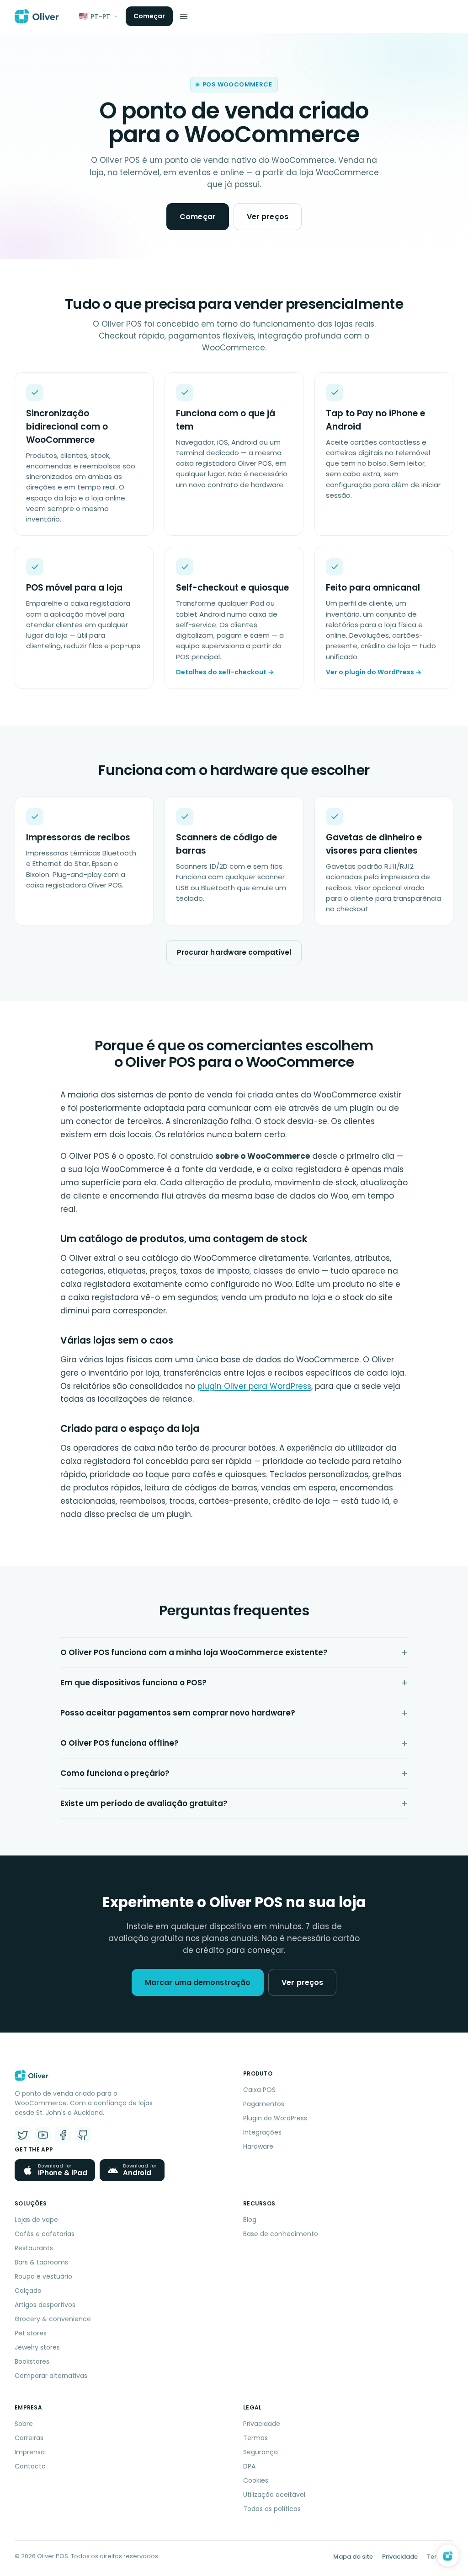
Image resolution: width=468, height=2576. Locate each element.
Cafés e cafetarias (45, 2234)
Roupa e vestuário (43, 2276)
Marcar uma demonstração (198, 1982)
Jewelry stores (37, 2347)
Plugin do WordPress (275, 2118)
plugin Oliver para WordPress (254, 1386)
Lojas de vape (36, 2220)
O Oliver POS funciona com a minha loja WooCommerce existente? (194, 1652)
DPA (249, 2466)
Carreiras (29, 2438)
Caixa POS (259, 2090)
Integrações (262, 2132)
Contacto (30, 2466)
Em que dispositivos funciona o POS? (133, 1683)
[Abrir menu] (184, 16)
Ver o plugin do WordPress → (374, 672)
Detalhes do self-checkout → (225, 672)
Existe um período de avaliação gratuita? (144, 1803)
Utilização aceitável (274, 2495)
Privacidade (262, 2424)
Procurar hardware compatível (234, 952)
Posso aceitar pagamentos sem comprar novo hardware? (178, 1713)
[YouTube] (43, 2135)
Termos (255, 2438)
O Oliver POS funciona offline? (120, 1743)
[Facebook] (63, 2135)
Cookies (256, 2480)
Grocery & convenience (53, 2319)
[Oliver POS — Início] (37, 16)
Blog (250, 2220)
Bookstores (32, 2361)
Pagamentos (264, 2104)
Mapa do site (353, 2557)
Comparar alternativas (51, 2376)
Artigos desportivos (45, 2305)
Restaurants (34, 2248)
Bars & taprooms (41, 2262)
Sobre (24, 2424)
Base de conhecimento (281, 2234)
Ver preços (268, 217)
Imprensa (30, 2452)
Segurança (261, 2452)
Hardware (258, 2146)
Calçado (28, 2291)
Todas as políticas (272, 2509)
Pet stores (31, 2333)
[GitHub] (83, 2135)
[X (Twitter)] (23, 2135)
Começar (149, 16)
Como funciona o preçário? (115, 1773)
